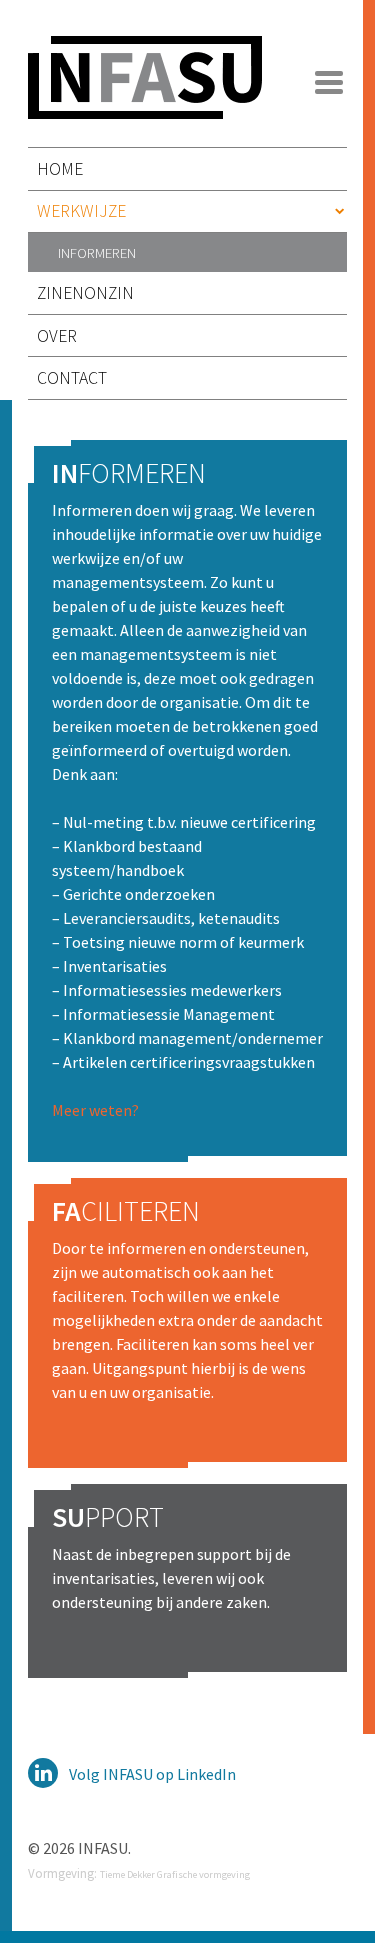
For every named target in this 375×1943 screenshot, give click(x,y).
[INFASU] (145, 106)
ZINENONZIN (85, 293)
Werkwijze (81, 211)
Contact (72, 378)
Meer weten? (95, 1110)
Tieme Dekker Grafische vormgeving (175, 1874)
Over (57, 336)
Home (60, 169)
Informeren (97, 252)
